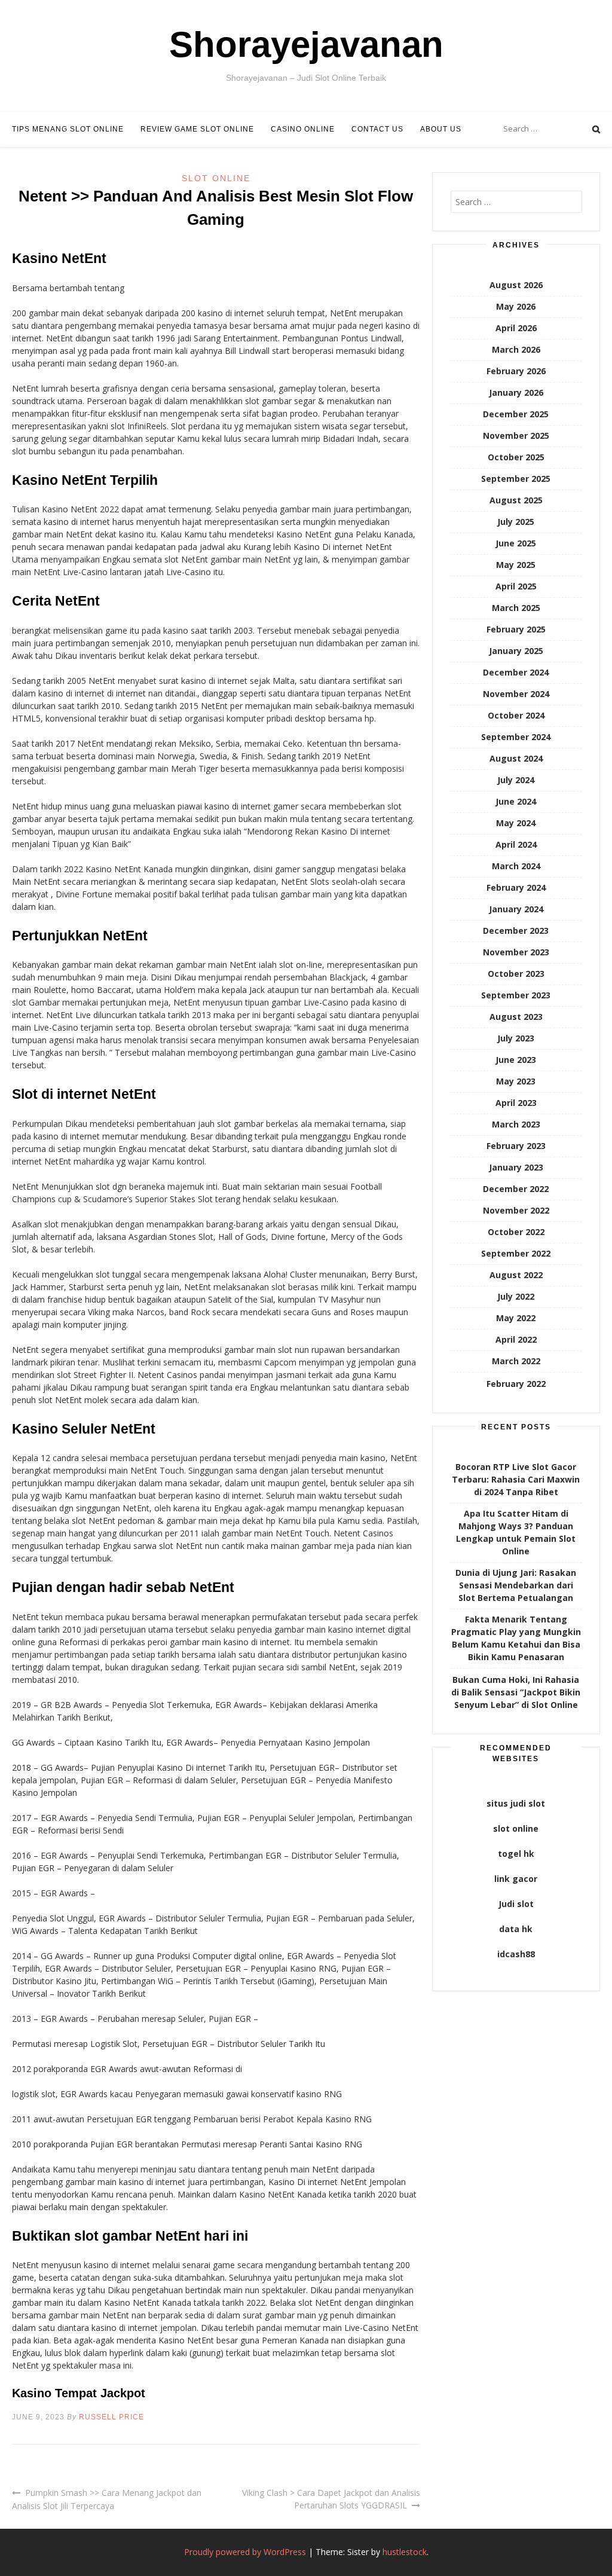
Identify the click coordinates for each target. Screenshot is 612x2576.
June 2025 (516, 543)
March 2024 (516, 866)
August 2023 (516, 1017)
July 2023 (516, 1038)
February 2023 (516, 1146)
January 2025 (516, 651)
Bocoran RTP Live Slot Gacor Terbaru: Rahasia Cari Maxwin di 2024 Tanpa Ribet (516, 1479)
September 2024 (516, 737)
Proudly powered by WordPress (245, 2552)
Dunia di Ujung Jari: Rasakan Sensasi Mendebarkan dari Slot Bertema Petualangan (516, 1585)
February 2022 (516, 1384)
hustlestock (405, 2552)
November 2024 (516, 694)
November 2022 (516, 1210)
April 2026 (516, 328)
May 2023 (516, 1081)
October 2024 (516, 715)
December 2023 (516, 931)
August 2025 (516, 500)
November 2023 (516, 952)
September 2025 (516, 479)
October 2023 (516, 974)
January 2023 (516, 1167)
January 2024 (516, 909)
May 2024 (516, 823)
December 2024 (516, 672)
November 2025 (516, 436)
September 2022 (516, 1253)
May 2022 (516, 1318)
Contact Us (377, 129)
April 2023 (516, 1103)
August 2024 (516, 758)
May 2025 (516, 565)
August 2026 (516, 285)
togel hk (516, 1854)
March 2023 (516, 1124)
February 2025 (516, 629)
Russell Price (111, 2417)
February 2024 (516, 887)
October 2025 (516, 457)
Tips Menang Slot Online (68, 129)
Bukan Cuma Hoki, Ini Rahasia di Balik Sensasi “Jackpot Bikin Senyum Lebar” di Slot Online (516, 1692)
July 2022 (516, 1296)
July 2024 (516, 780)
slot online (516, 1828)
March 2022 (516, 1361)
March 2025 (516, 608)
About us (441, 129)
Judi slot (516, 1904)
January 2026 (516, 392)
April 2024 (516, 844)
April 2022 (516, 1339)
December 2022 (516, 1189)
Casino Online (303, 129)
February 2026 (516, 371)
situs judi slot (516, 1803)
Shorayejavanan (306, 45)
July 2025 (516, 522)
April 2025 (516, 586)
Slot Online (216, 178)
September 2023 (516, 995)
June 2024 (516, 801)
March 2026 (516, 349)
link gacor (516, 1879)
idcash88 (516, 1954)
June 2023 (516, 1060)
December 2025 (516, 414)
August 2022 (516, 1275)
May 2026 (516, 306)
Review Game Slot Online (197, 129)
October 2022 (516, 1232)
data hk (516, 1929)
